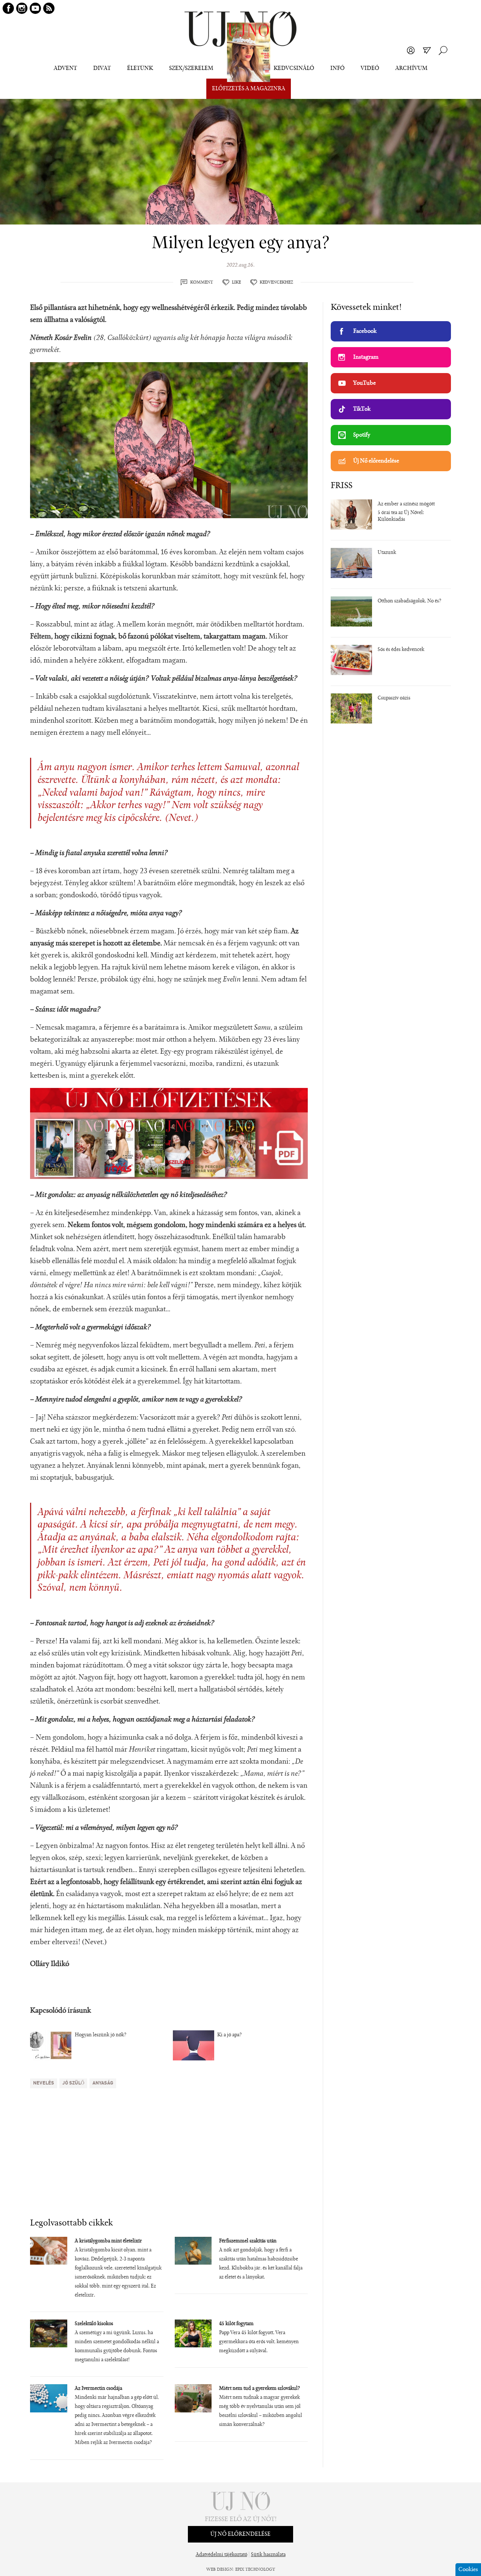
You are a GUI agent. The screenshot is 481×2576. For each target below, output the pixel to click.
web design (220, 2570)
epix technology (255, 2570)
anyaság (103, 2083)
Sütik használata (268, 2555)
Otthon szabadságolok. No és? (409, 601)
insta (22, 8)
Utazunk (387, 553)
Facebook (365, 331)
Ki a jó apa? (229, 2035)
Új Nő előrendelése (376, 461)
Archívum (411, 68)
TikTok (362, 409)
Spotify (362, 435)
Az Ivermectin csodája (98, 2389)
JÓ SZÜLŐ (73, 2083)
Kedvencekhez (276, 282)
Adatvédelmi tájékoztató (222, 2555)
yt (35, 8)
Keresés (443, 50)
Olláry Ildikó (50, 1964)
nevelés (44, 2083)
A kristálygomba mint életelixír (108, 2241)
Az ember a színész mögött (406, 504)
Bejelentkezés (411, 50)
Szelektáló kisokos (94, 2324)
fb (8, 8)
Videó (370, 68)
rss (49, 8)
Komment (202, 282)
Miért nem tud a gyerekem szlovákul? (259, 2389)
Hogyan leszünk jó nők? (101, 2035)
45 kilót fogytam (236, 2324)
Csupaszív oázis (394, 698)
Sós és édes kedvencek (401, 650)
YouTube (365, 383)
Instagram (366, 357)
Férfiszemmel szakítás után (248, 2241)
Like (236, 282)
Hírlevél (427, 50)
